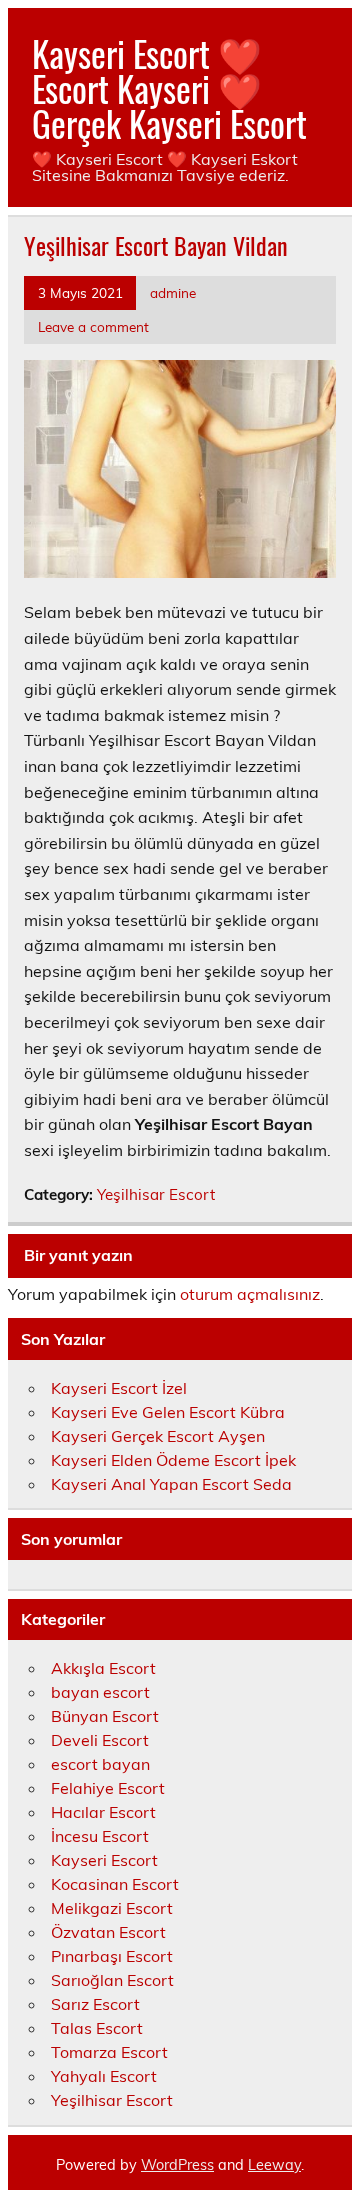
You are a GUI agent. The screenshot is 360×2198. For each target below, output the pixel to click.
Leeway (274, 2165)
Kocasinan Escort (115, 1884)
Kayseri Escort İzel (119, 1388)
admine (173, 292)
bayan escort (100, 1692)
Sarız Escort (95, 2004)
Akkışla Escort (103, 1668)
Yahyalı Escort (104, 2076)
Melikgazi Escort (112, 1908)
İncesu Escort (100, 1836)
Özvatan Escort (108, 1932)
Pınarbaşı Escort (112, 1956)
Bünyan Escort (105, 1716)
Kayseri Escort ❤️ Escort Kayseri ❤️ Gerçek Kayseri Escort (169, 88)
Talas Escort (97, 2028)
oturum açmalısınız (250, 1294)
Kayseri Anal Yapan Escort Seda (171, 1484)
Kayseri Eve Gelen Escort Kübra (168, 1412)
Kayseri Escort (104, 1860)
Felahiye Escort (108, 1788)
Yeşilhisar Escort (156, 1194)
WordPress (177, 2165)
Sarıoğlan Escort (112, 1980)
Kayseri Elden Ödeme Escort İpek (173, 1460)
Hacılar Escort (103, 1812)
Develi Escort (100, 1740)
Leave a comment (93, 326)
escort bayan (100, 1764)
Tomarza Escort (109, 2052)
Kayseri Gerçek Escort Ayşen (158, 1436)
